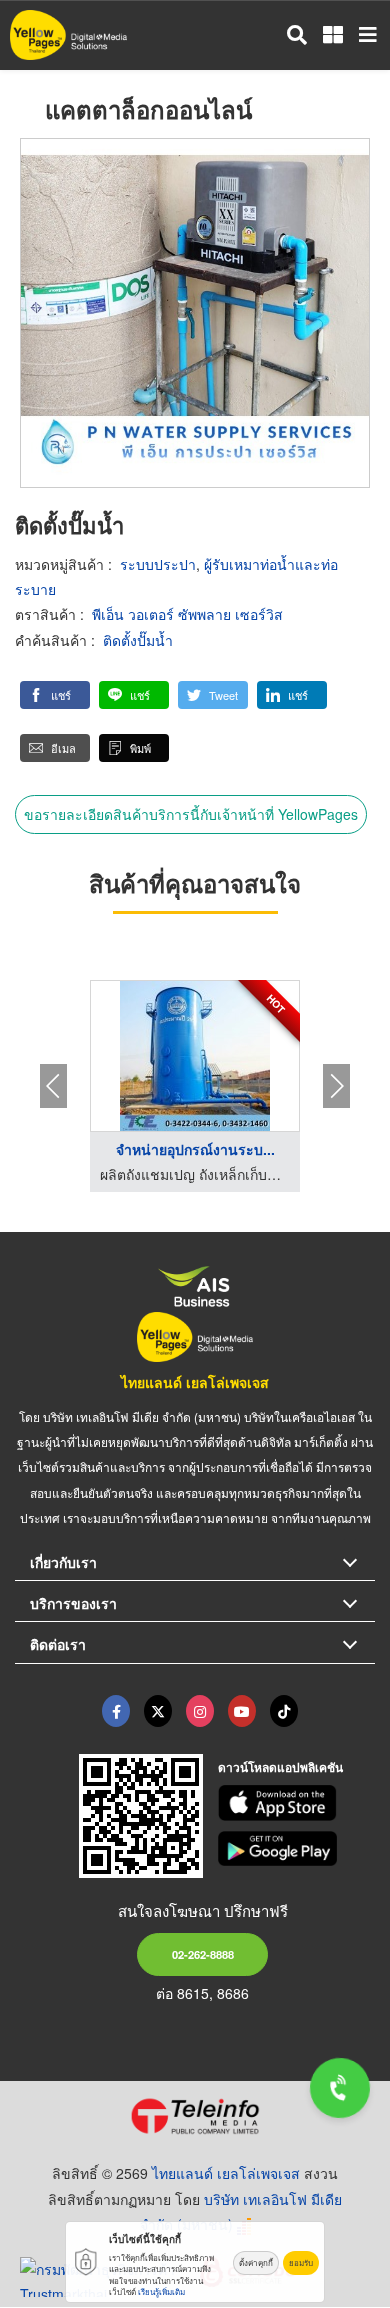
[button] (55, 695)
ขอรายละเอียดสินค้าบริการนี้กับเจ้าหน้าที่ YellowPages (191, 814)
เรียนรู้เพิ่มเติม (161, 2291)
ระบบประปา (158, 564)
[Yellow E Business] (116, 1711)
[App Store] (297, 1803)
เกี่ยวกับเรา (63, 1562)
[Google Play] (297, 1849)
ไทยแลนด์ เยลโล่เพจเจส (195, 1382)
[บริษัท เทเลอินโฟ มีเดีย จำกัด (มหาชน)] (195, 2116)
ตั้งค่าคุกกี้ (256, 2262)
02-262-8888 (203, 1954)
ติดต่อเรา (58, 1644)
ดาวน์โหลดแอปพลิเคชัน (280, 1767)
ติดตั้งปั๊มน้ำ (138, 640)
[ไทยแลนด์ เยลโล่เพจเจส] (158, 1711)
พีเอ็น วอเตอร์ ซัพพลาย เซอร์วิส (187, 614)
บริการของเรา (73, 1603)
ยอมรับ (301, 2262)
